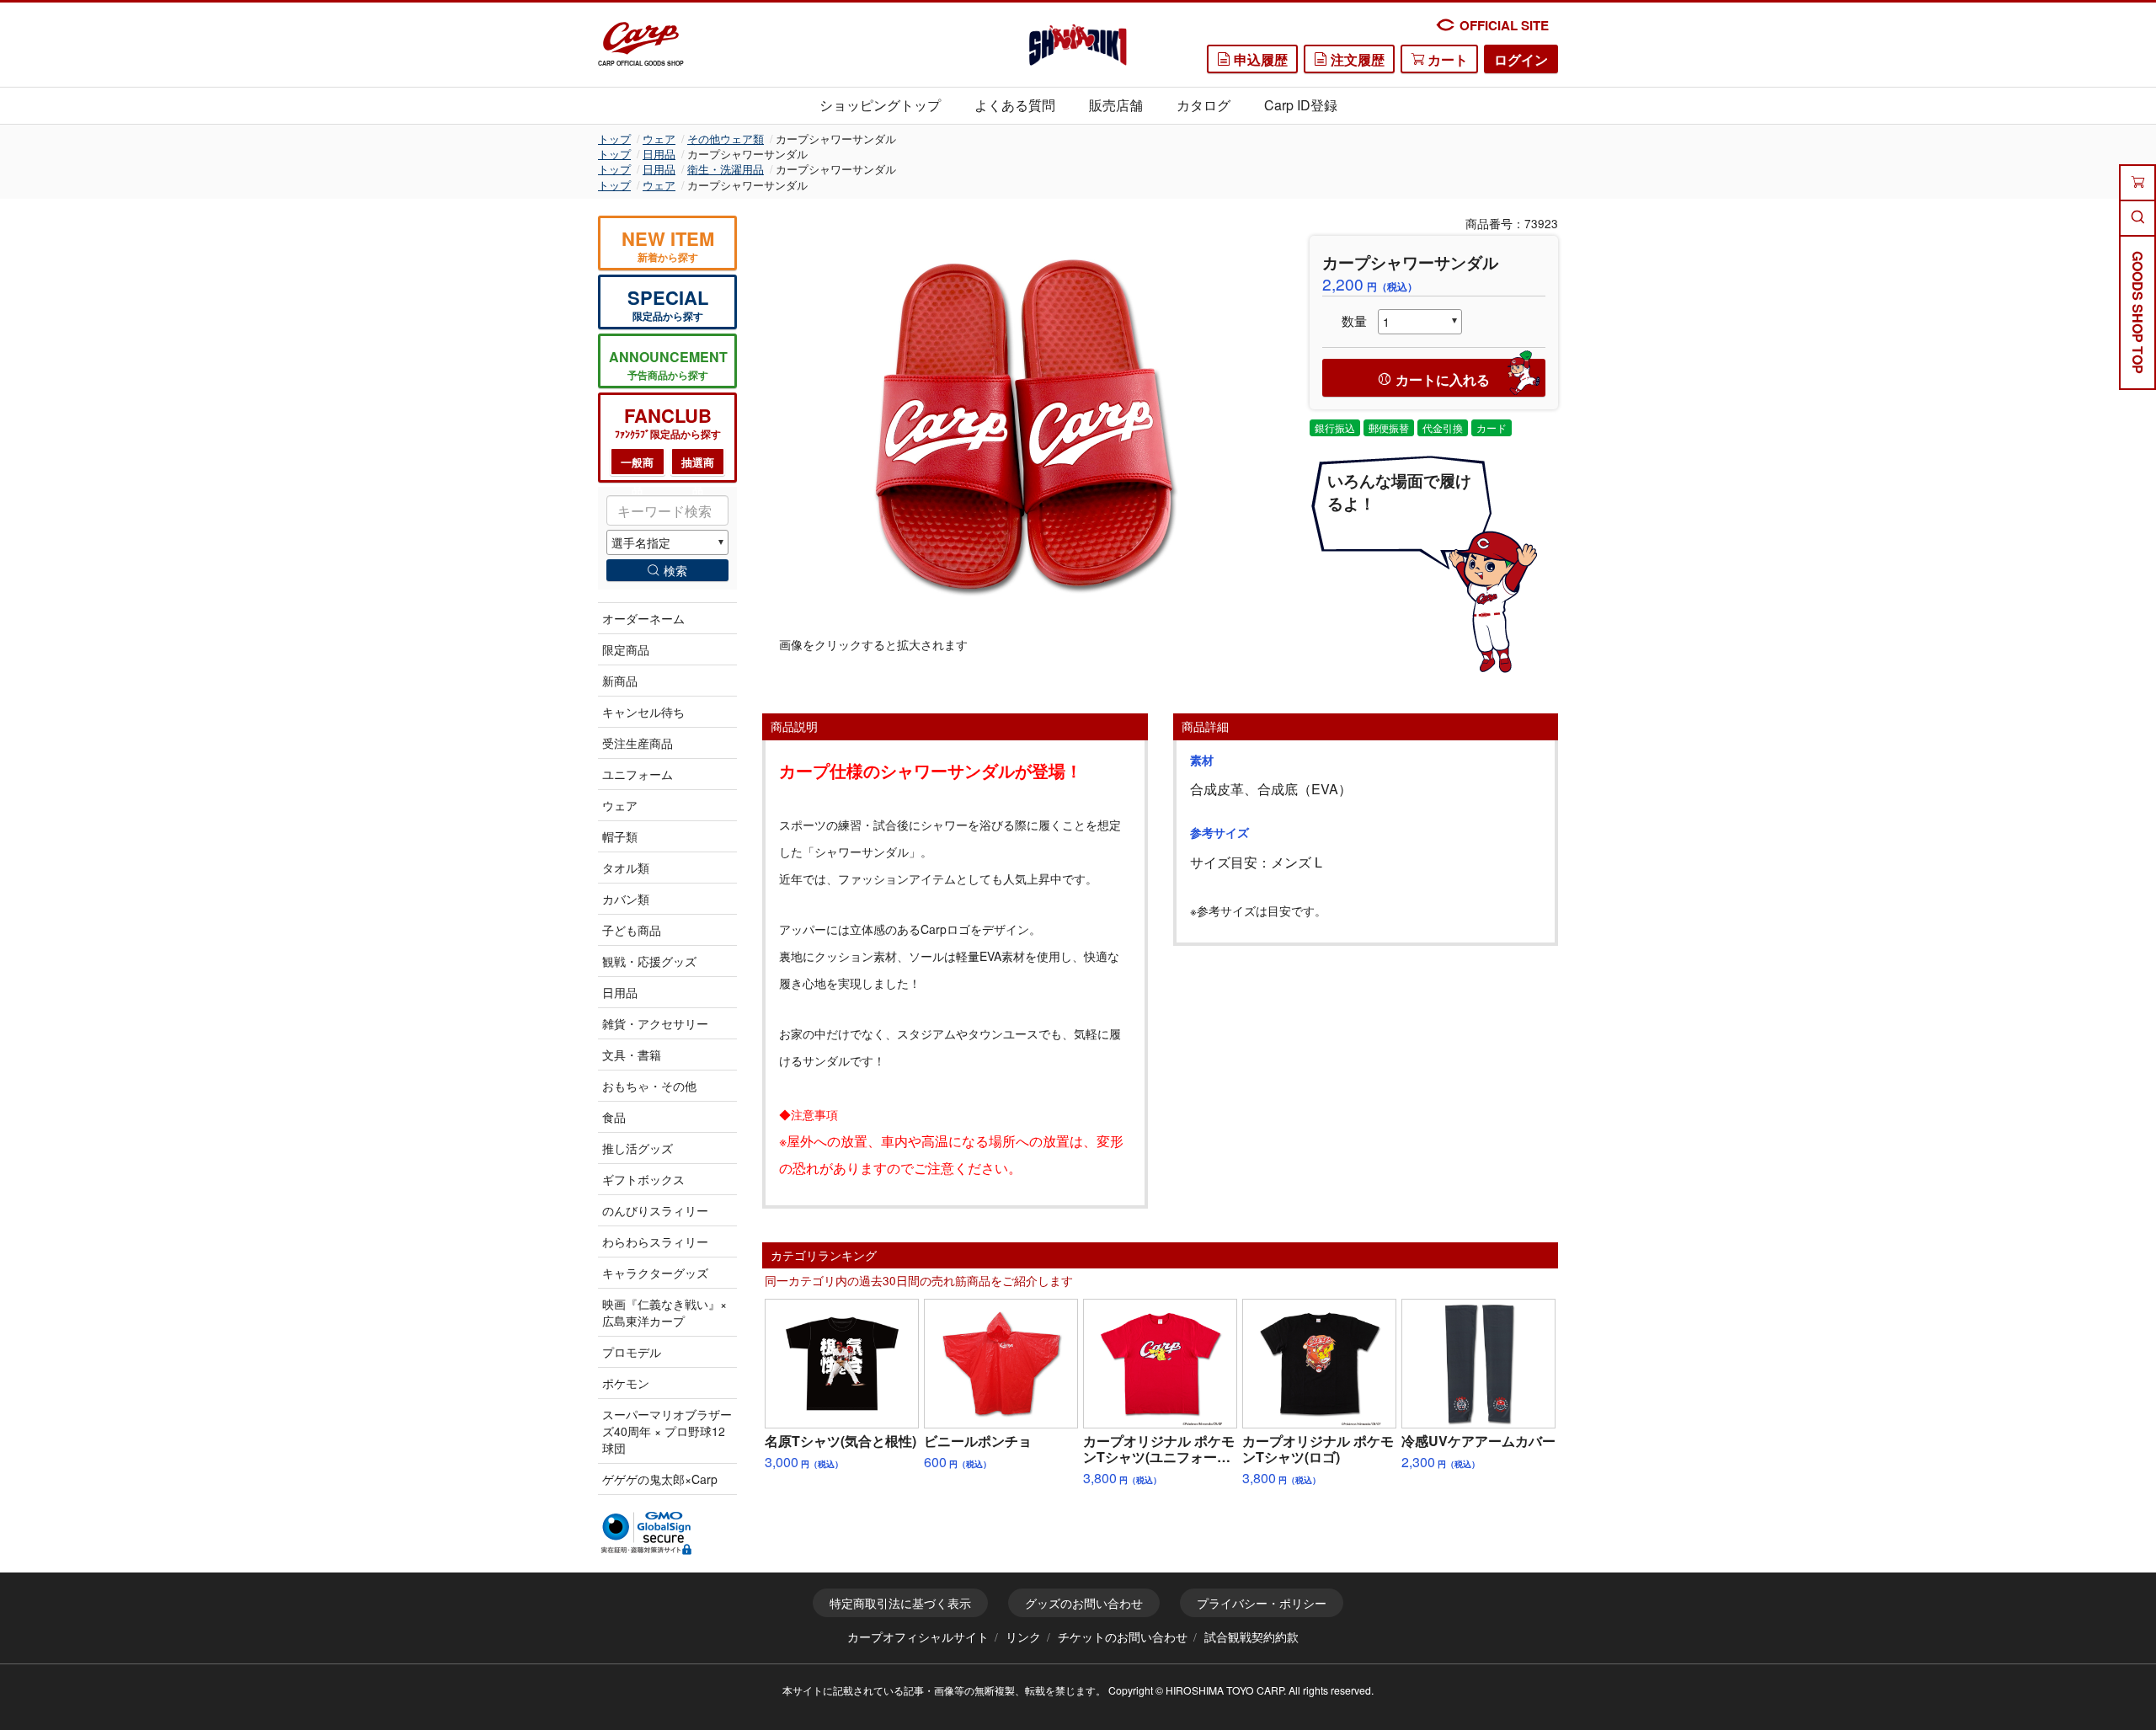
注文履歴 (1356, 59)
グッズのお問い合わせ (1084, 1603)
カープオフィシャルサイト (918, 1637)
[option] (1023, 426)
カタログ (1203, 105)
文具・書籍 (632, 1055)
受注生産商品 (638, 743)
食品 (614, 1117)
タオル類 (626, 868)
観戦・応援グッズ (649, 961)
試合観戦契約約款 (1251, 1637)
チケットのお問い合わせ (1123, 1637)
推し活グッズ (638, 1148)
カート (1446, 59)
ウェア (659, 139)
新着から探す (668, 245)
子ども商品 (632, 930)
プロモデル (632, 1352)
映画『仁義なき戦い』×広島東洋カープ (664, 1312)
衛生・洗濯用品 (726, 169)
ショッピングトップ (880, 105)
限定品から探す (668, 304)
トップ (614, 139)
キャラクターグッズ (655, 1273)
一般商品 (637, 465)
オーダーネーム (643, 618)
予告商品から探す (668, 365)
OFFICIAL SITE (1504, 25)
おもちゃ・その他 (649, 1086)
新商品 (620, 681)
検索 (675, 570)
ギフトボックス (643, 1179)
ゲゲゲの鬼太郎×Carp (660, 1479)
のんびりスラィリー (655, 1210)
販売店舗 (1116, 105)
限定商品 (626, 649)
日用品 (659, 154)
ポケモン (626, 1383)
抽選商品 (698, 465)
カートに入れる (1443, 379)
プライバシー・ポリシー (1262, 1603)
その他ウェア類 (726, 139)
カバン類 (626, 899)
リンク (1023, 1637)
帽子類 (620, 836)
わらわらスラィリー (655, 1241)
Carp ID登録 (1301, 105)
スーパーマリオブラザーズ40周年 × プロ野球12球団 (667, 1431)
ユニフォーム (638, 774)
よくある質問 (1015, 105)
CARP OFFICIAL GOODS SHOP (641, 63)
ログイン (1521, 59)
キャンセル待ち (643, 712)
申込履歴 (1259, 59)
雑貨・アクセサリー (655, 1023)
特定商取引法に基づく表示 (900, 1603)
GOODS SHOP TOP (2138, 312)
